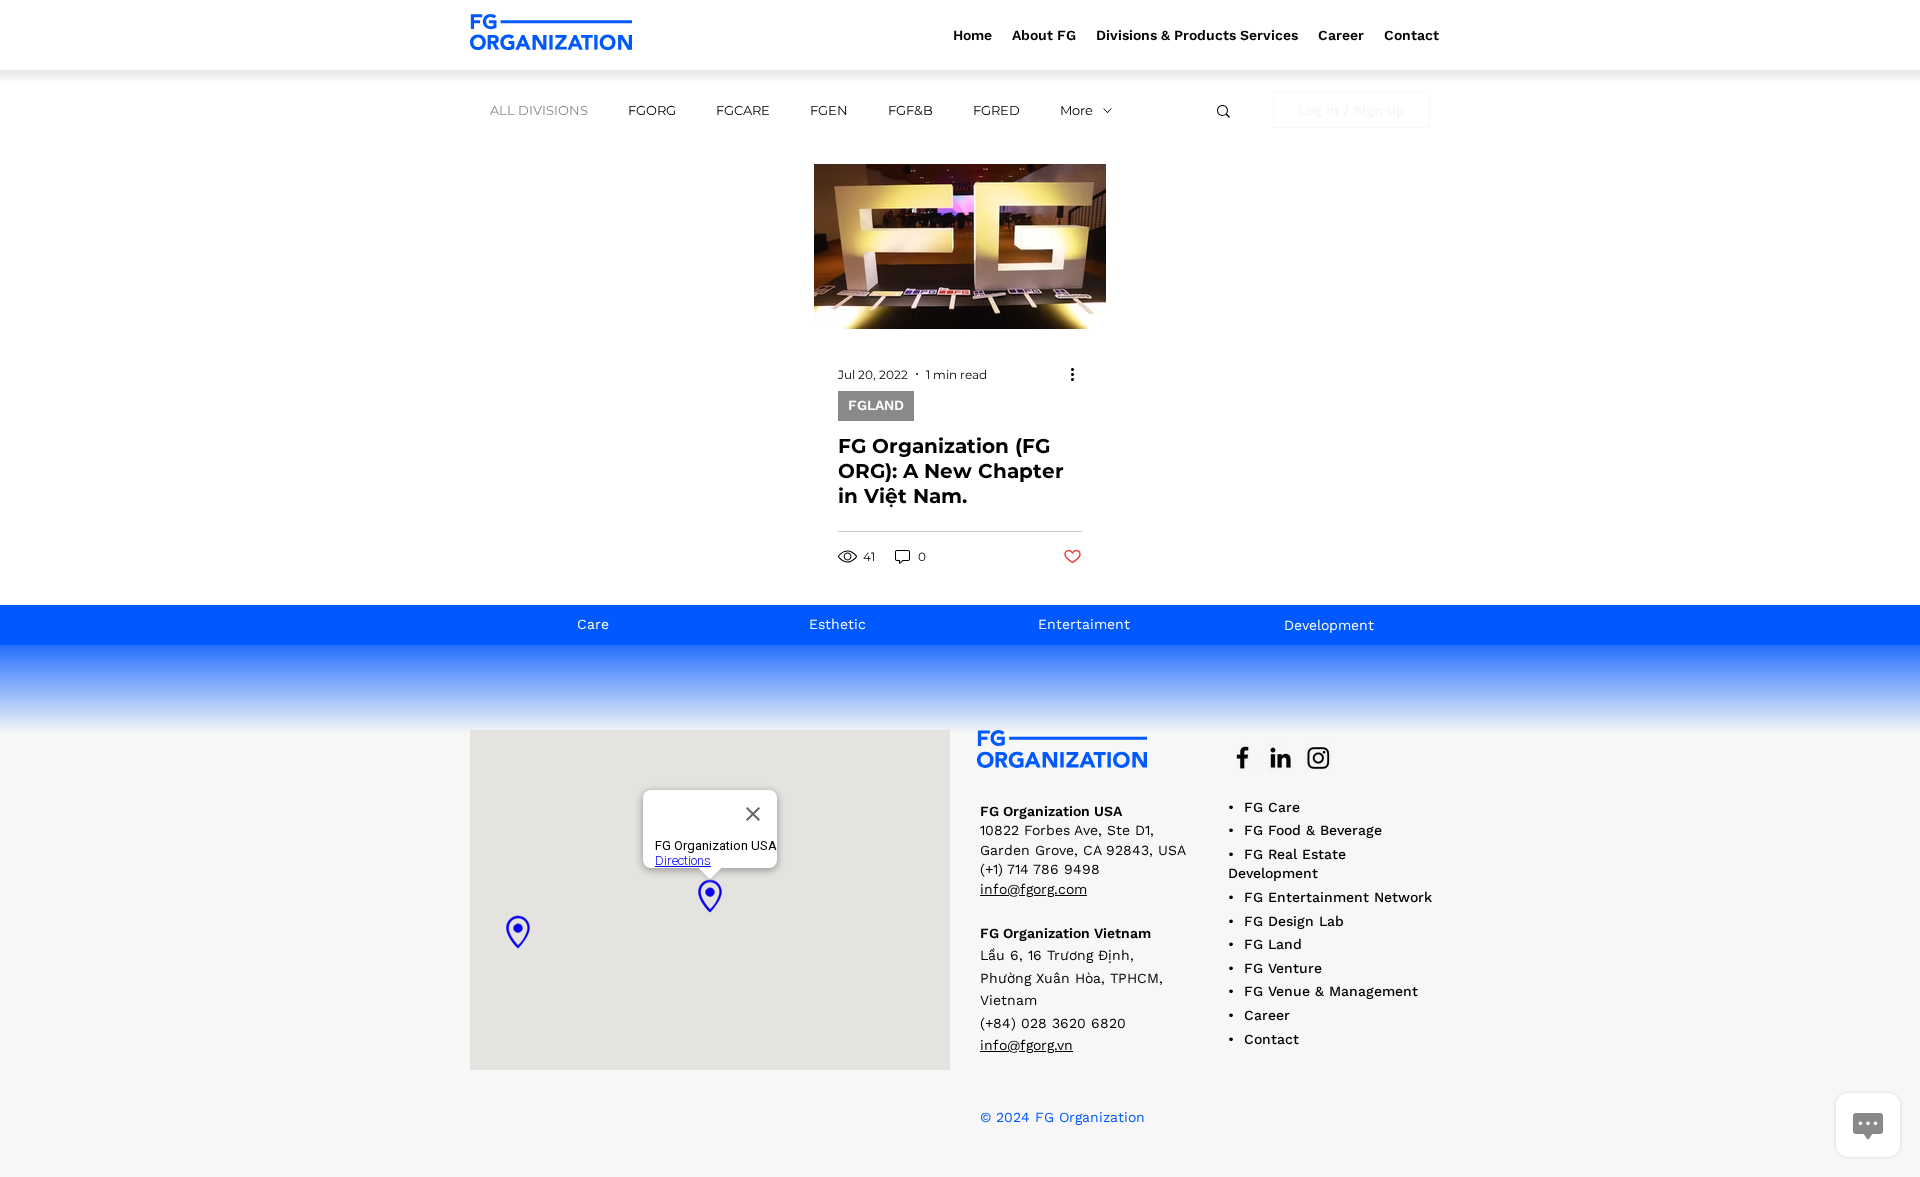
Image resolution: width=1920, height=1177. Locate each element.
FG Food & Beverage (1313, 830)
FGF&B (910, 110)
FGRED (996, 110)
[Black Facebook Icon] (1242, 757)
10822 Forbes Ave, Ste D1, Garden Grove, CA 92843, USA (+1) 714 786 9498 (1083, 849)
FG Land (1273, 944)
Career (1267, 1015)
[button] (1197, 35)
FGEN (829, 110)
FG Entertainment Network (1338, 897)
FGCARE (743, 110)
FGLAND (876, 405)
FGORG (652, 110)
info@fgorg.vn (1026, 1045)
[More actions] (1079, 374)
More (1076, 110)
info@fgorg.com (1033, 889)
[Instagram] (1318, 757)
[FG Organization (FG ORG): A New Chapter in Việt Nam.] (960, 246)
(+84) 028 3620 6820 (1053, 1023)
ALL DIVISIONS (539, 110)
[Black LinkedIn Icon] (1280, 757)
